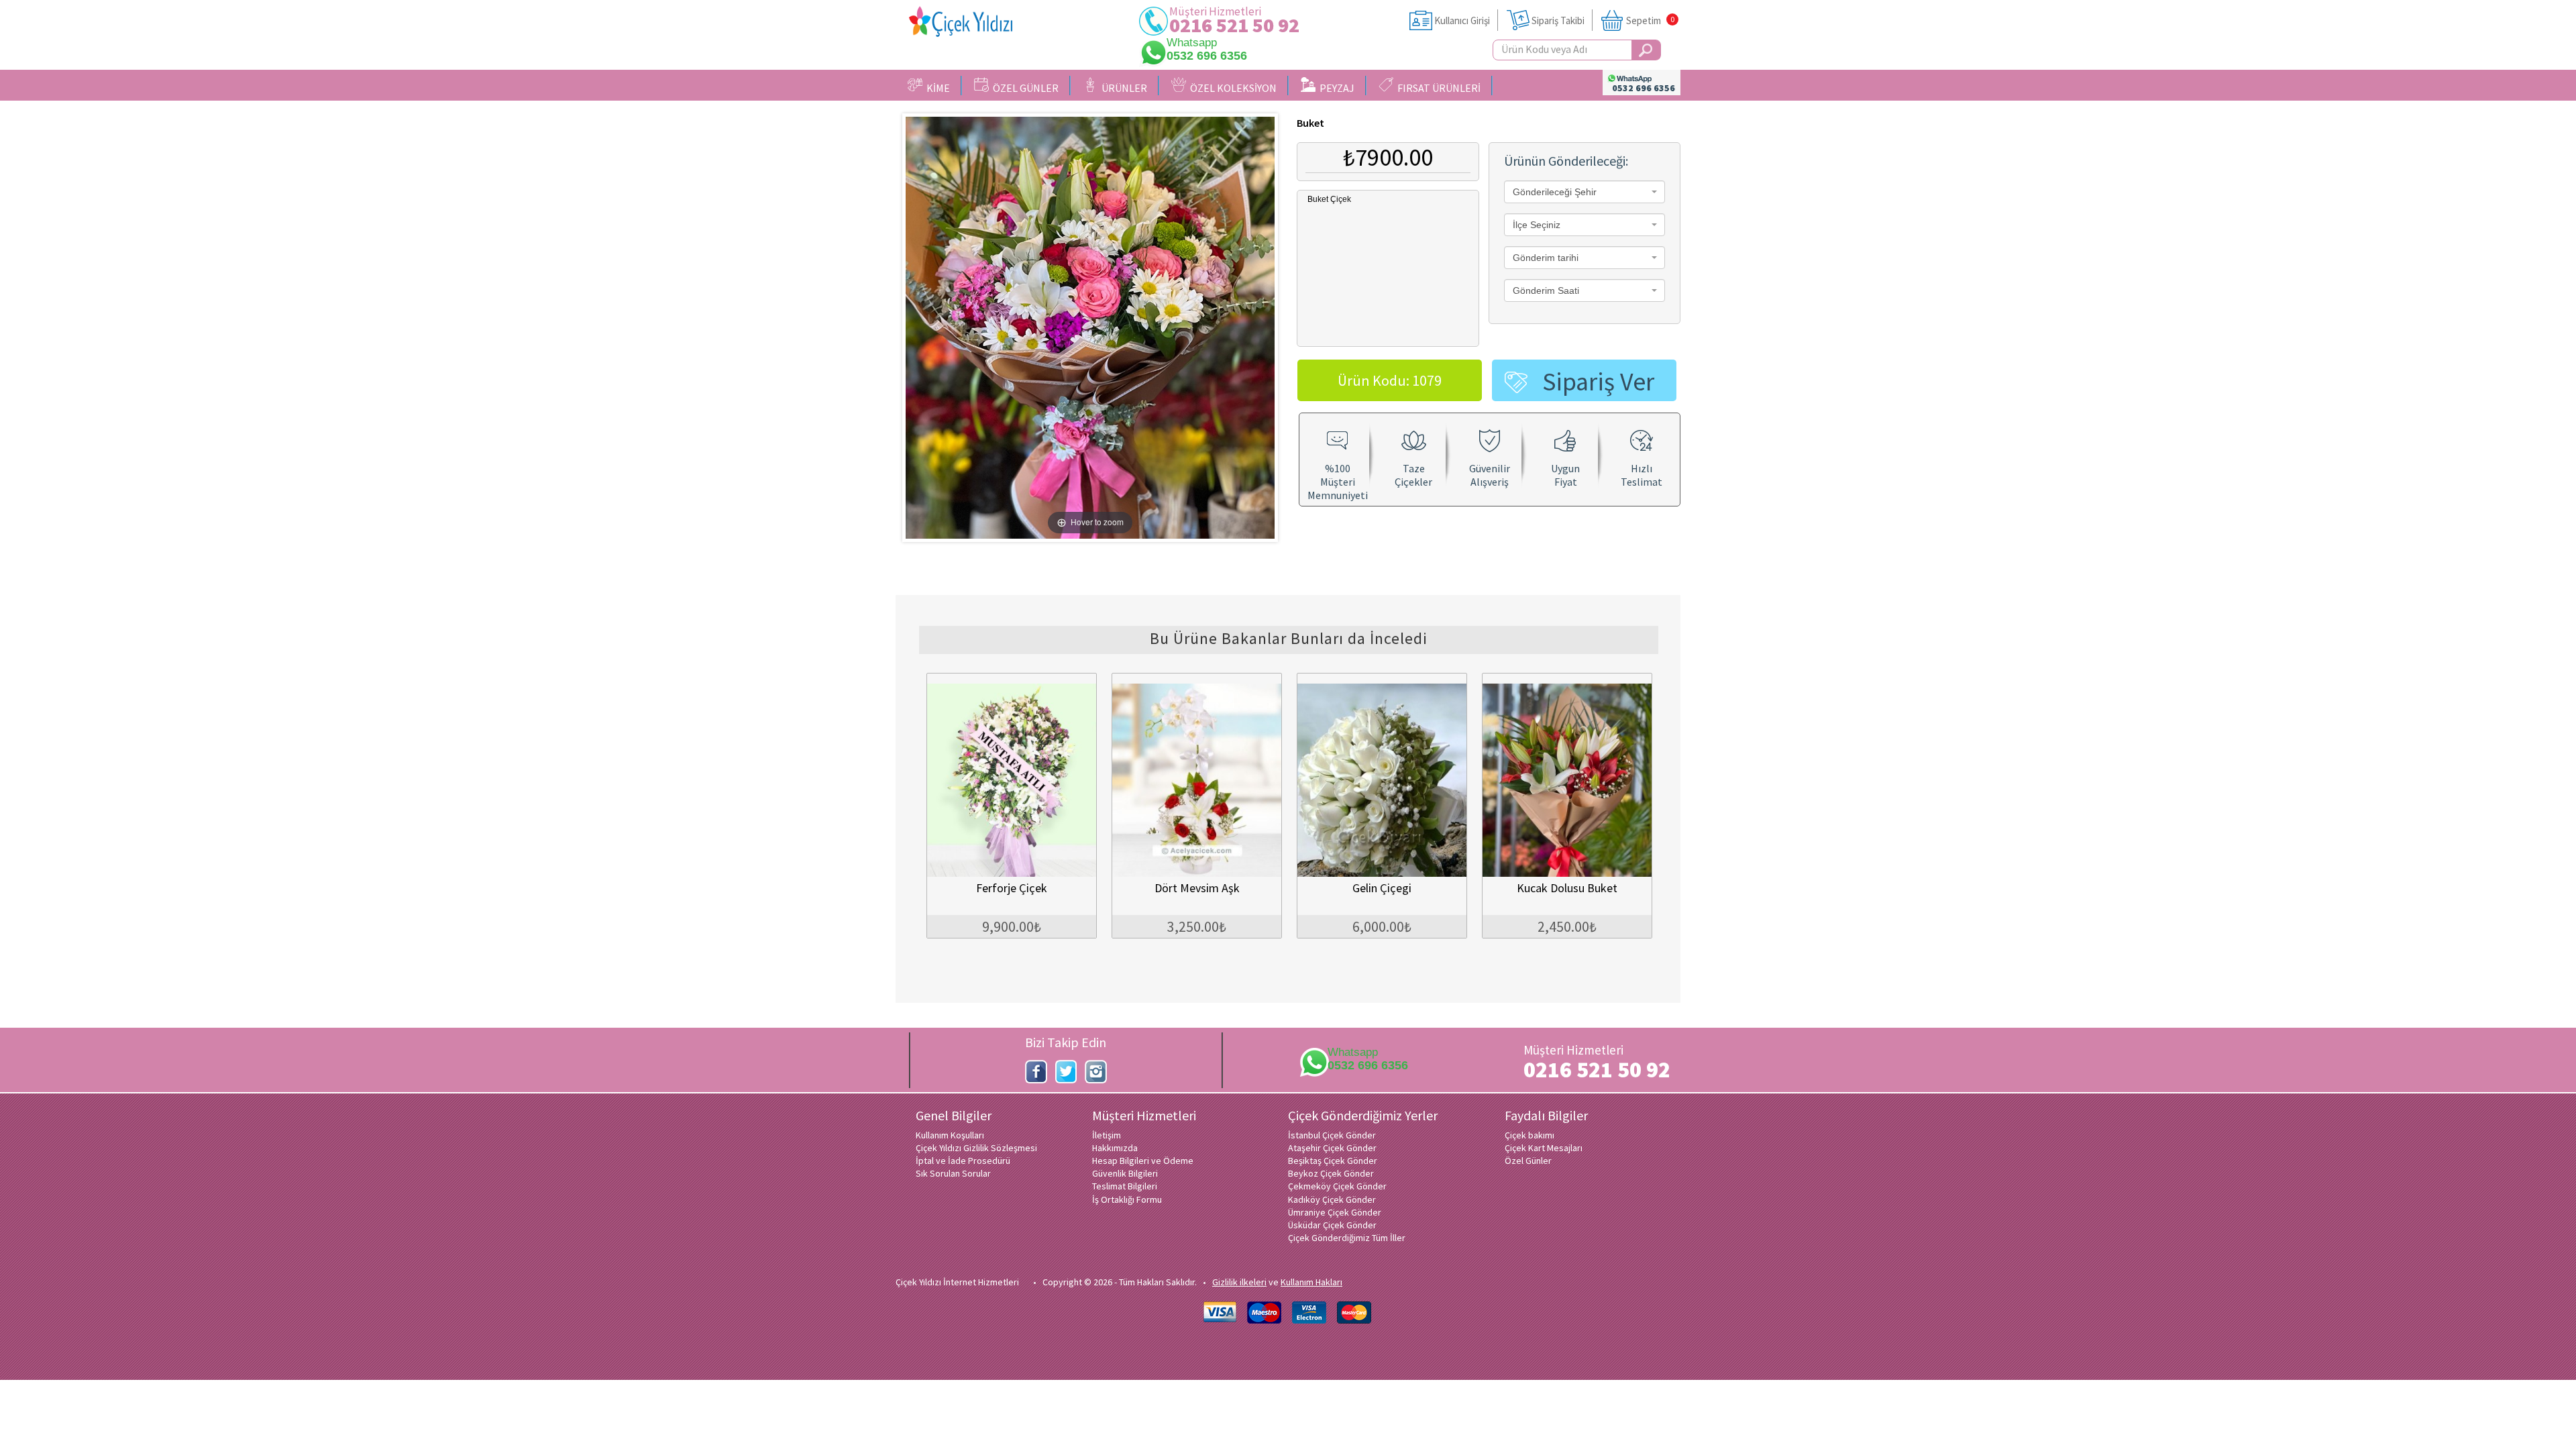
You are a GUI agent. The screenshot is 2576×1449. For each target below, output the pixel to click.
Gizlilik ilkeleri (1239, 1282)
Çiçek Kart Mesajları (1544, 1148)
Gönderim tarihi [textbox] (1546, 258)
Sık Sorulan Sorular (953, 1173)
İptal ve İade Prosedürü (963, 1161)
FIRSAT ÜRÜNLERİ (1437, 88)
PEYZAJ (1335, 88)
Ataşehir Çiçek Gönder (1332, 1148)
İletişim (1107, 1135)
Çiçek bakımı (1529, 1135)
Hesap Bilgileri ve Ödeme (1143, 1161)
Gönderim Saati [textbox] (1546, 290)
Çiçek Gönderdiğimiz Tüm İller (1347, 1238)
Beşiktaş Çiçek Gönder (1333, 1161)
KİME (936, 88)
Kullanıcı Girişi (1462, 20)
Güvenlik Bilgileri (1125, 1173)
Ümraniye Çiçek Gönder (1335, 1212)
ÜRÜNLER (1122, 88)
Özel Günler (1528, 1161)
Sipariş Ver (1598, 381)
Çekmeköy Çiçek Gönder (1337, 1186)
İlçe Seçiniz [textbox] (1537, 225)
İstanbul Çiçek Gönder (1332, 1135)
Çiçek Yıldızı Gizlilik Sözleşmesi (976, 1148)
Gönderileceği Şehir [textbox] (1555, 192)
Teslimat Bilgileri (1125, 1186)
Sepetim (1644, 20)
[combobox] (1585, 192)
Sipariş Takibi (1558, 20)
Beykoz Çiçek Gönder (1331, 1173)
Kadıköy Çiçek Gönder (1332, 1199)
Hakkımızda (1115, 1148)
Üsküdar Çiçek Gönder (1332, 1225)
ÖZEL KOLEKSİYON (1231, 88)
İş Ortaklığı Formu (1127, 1199)
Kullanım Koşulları (950, 1135)
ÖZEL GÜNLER (1024, 88)
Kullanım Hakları (1311, 1282)
